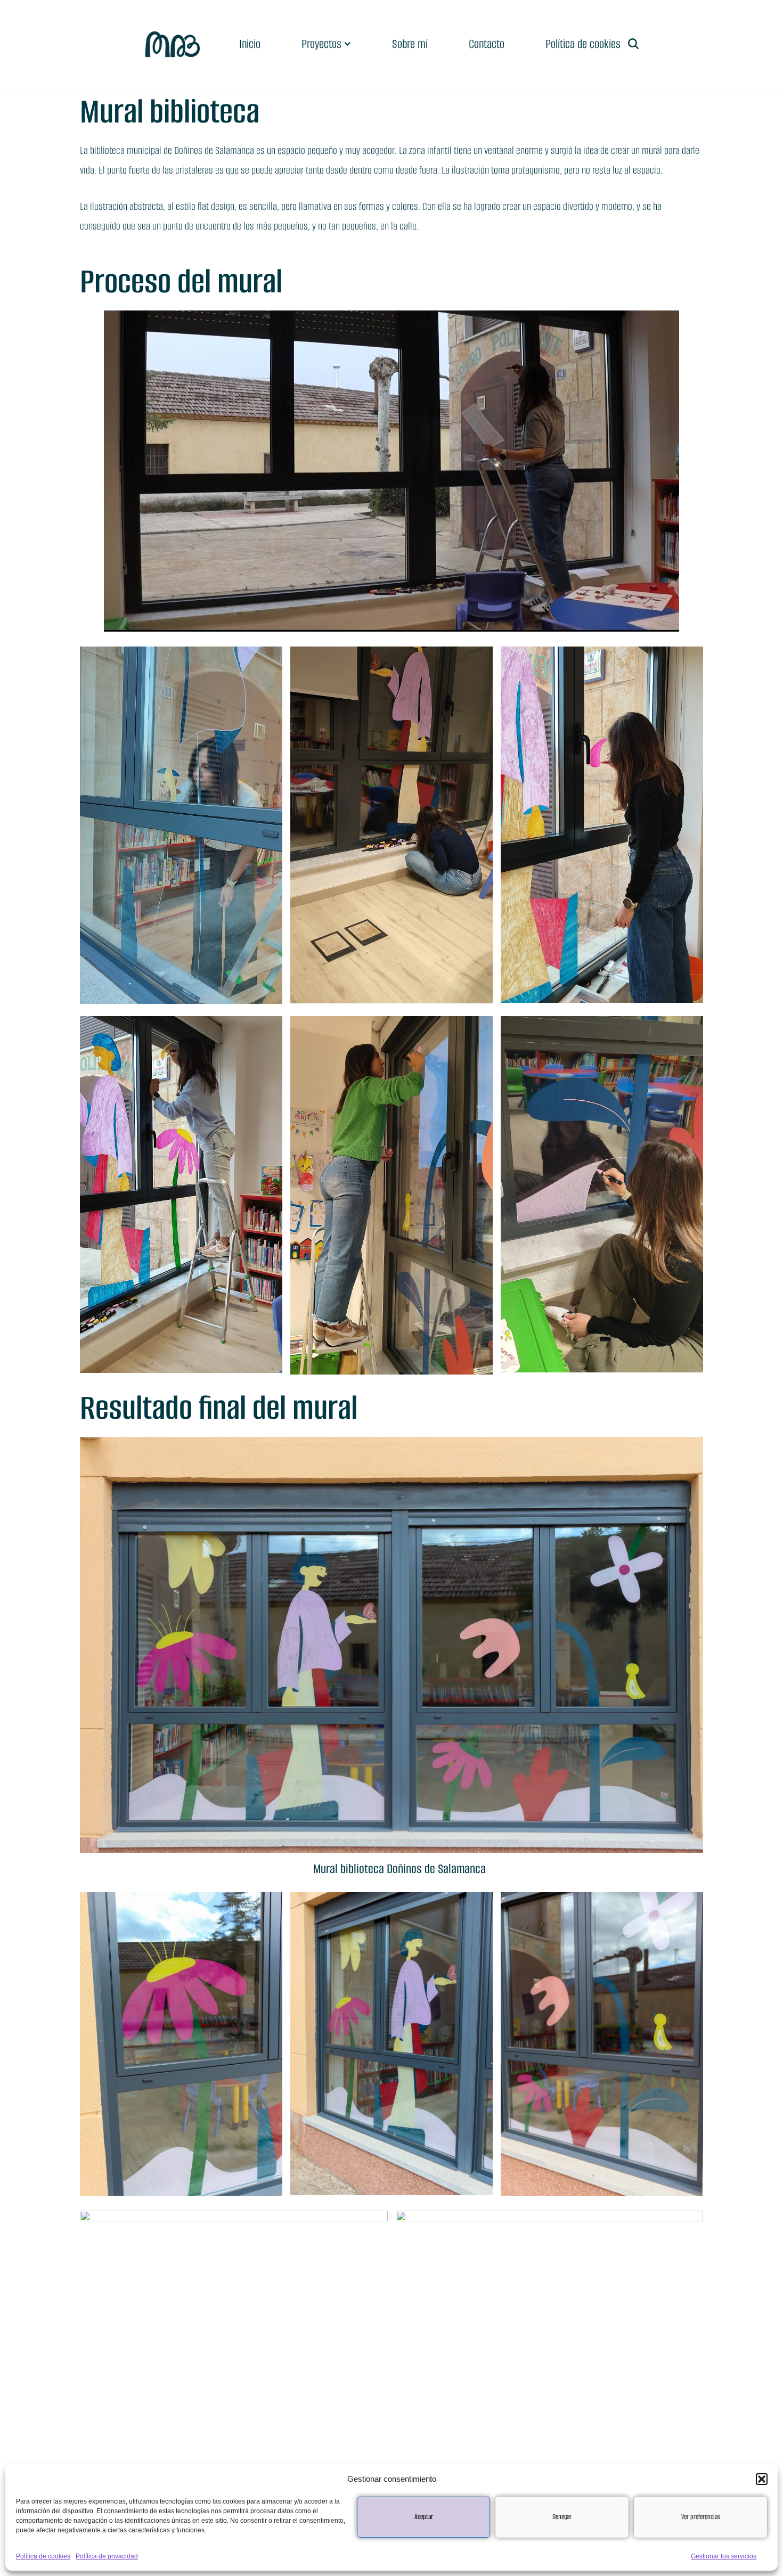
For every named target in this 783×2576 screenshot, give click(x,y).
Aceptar (424, 2517)
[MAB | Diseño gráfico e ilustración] (173, 44)
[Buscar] (633, 44)
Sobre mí (410, 44)
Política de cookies (43, 2556)
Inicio (250, 44)
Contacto (487, 44)
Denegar (562, 2517)
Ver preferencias (701, 2517)
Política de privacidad (107, 2556)
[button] (762, 2479)
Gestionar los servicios (724, 2556)
